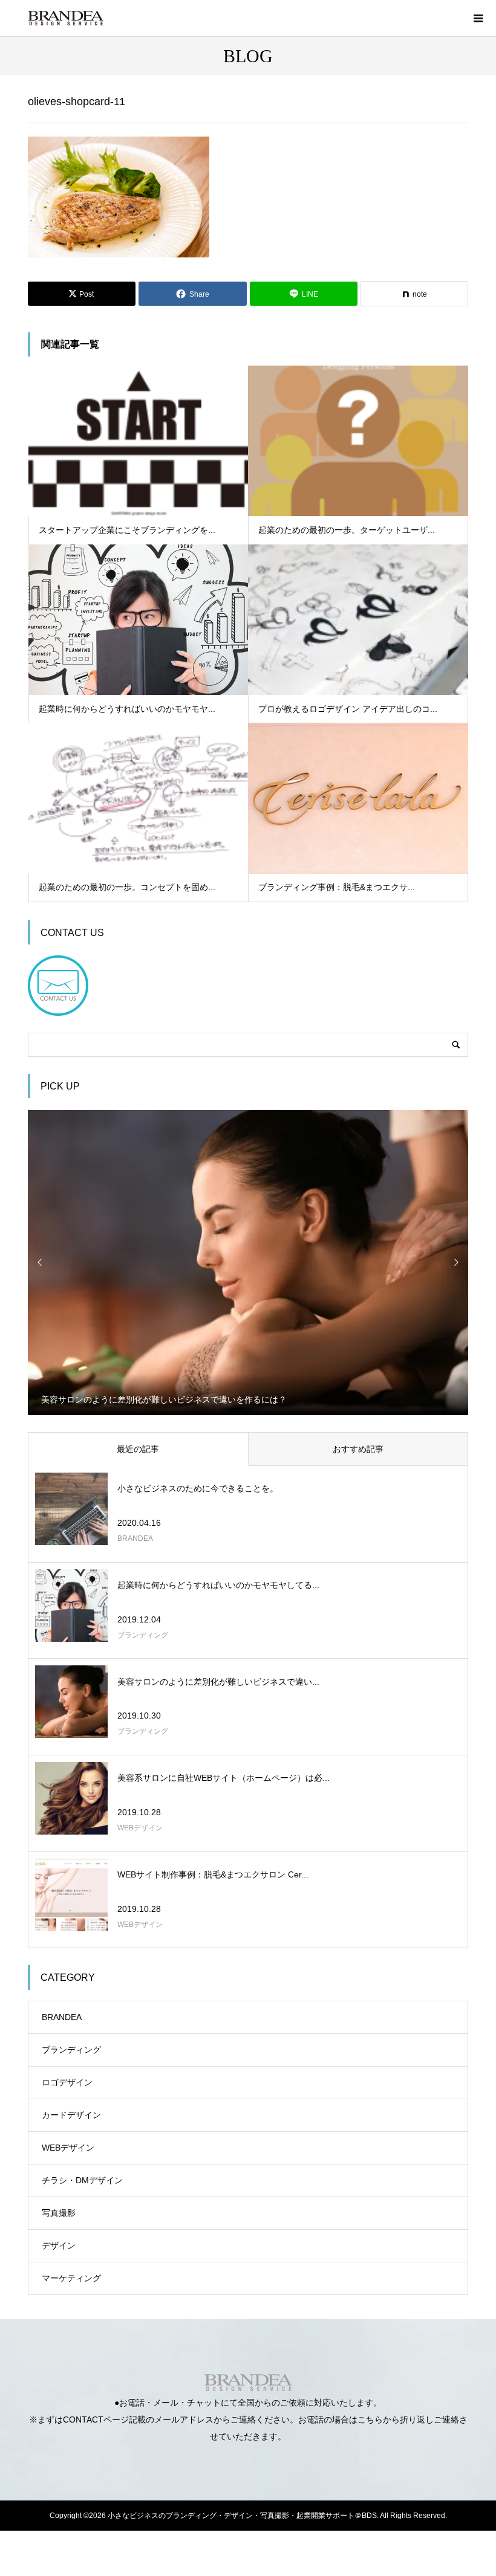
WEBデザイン (68, 2148)
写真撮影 (59, 2213)
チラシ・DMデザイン (82, 2180)
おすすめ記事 (358, 1449)
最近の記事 (138, 1449)
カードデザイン (71, 2115)
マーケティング (71, 2278)
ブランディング (71, 2050)
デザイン (59, 2245)
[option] (248, 1262)
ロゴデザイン (67, 2082)
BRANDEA (62, 2017)
